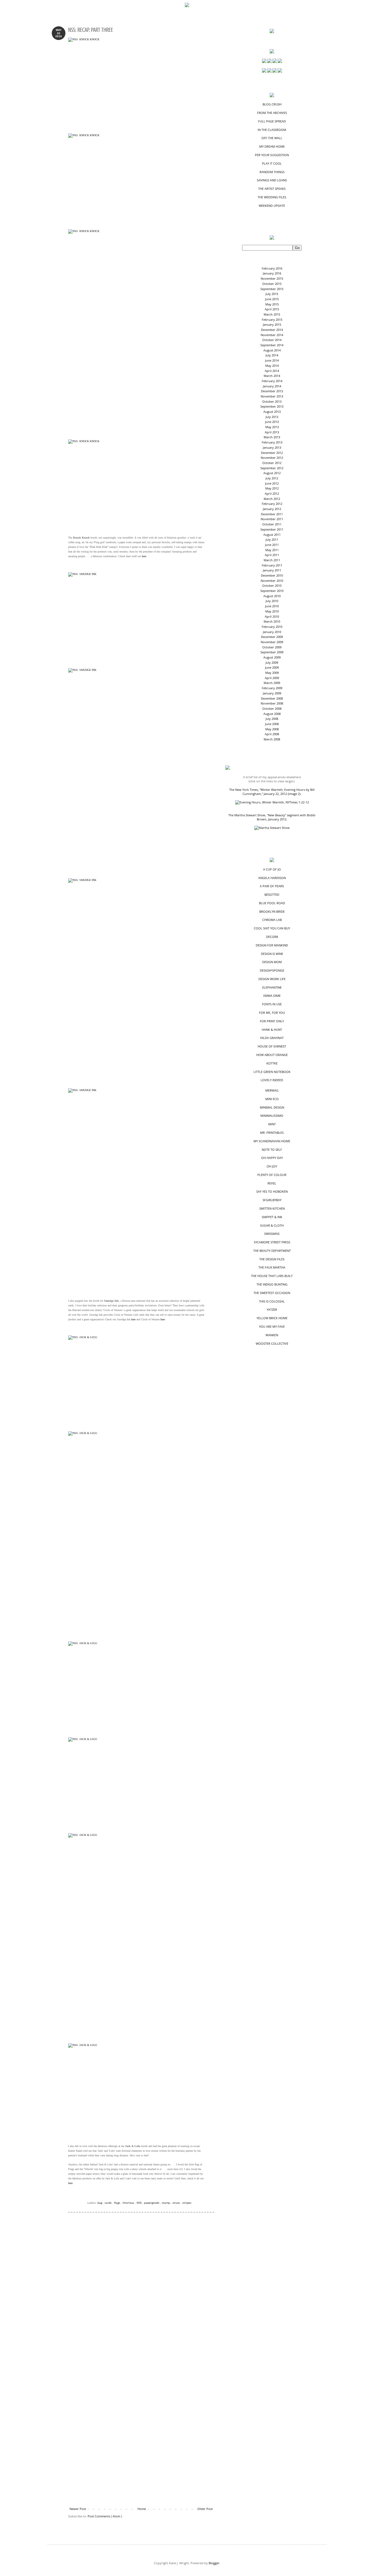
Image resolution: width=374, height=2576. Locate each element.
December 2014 (272, 330)
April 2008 (272, 734)
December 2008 (272, 698)
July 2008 (272, 719)
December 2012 (272, 453)
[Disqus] (141, 2293)
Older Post (205, 2509)
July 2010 (272, 601)
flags (118, 2203)
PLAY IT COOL (272, 163)
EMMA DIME (272, 996)
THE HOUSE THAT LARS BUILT (272, 1276)
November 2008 (272, 703)
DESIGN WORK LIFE (272, 979)
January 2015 (272, 324)
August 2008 (272, 714)
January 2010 (272, 632)
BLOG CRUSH (272, 104)
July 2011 (272, 539)
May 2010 (272, 611)
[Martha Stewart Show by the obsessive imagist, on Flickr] (272, 828)
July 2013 (272, 417)
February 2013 (272, 442)
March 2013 (272, 437)
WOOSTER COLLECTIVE (272, 1343)
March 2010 (272, 621)
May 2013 (272, 427)
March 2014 (272, 376)
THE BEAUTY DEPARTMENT (272, 1251)
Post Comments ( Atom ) (105, 2516)
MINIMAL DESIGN (272, 1107)
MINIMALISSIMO (272, 1116)
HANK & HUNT (272, 1030)
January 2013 (272, 447)
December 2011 (272, 514)
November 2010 (272, 581)
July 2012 (272, 478)
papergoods (152, 2203)
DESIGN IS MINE (272, 954)
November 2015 (272, 278)
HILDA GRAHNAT (272, 1038)
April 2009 (272, 678)
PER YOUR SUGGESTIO (272, 155)
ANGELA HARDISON (272, 878)
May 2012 (272, 488)
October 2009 (272, 647)
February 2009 (272, 688)
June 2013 (272, 422)
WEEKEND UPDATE (272, 206)
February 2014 (272, 381)
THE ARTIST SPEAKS (272, 189)
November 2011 (272, 519)
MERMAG (272, 1090)
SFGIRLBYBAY (272, 1200)
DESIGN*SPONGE (272, 970)
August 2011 (272, 535)
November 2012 (272, 458)
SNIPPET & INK (272, 1217)
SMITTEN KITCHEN (272, 1208)
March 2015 (272, 314)
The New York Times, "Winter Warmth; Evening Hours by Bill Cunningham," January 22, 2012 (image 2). (272, 792)
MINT (272, 1124)
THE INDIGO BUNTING (272, 1284)
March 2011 (272, 560)
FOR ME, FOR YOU (272, 1013)
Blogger (214, 2563)
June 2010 (272, 606)
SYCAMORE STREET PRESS (272, 1242)
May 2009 (272, 673)
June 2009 (272, 667)
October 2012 (272, 463)
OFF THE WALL (272, 138)
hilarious (129, 2203)
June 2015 (272, 299)
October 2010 (272, 586)
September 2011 (272, 529)
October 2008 (272, 709)
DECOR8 (272, 937)
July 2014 (272, 355)
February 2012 (272, 504)
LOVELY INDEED (272, 1080)
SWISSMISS (272, 1234)
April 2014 (272, 371)
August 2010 (272, 596)
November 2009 (272, 642)
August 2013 (272, 412)
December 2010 (272, 575)
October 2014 (272, 340)
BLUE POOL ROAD (272, 903)
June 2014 (272, 360)
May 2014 (272, 366)
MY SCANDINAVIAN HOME (272, 1141)
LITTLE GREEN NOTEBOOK (272, 1072)
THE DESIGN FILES (272, 1259)
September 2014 (272, 345)
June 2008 (272, 724)
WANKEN (272, 1335)
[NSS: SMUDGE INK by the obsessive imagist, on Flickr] (137, 618)
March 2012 (272, 499)
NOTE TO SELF (272, 1150)
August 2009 (272, 657)
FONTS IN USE (272, 1004)
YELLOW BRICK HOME (272, 1318)
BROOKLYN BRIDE (272, 911)
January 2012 (272, 509)
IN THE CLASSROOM (272, 130)
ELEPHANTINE (272, 987)
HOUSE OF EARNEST (272, 1046)
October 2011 (272, 524)
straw (177, 2203)
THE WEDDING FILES (272, 197)
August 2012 (272, 473)
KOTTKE (272, 1063)
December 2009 (272, 637)
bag (100, 2203)
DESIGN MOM (272, 962)
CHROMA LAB (272, 920)
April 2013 (272, 432)
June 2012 (272, 483)
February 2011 (272, 565)
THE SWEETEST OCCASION (272, 1293)
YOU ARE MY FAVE (272, 1326)
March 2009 (272, 683)
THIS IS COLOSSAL (272, 1301)
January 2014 (272, 386)
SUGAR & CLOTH (272, 1225)
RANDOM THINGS (272, 172)
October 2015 (272, 284)
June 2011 (272, 545)
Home (142, 2509)
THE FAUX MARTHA (272, 1267)
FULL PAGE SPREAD (272, 121)
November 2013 (272, 396)
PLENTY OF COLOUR (272, 1175)
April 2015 (272, 309)
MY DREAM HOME (272, 146)
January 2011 (272, 570)
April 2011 (272, 555)
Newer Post (78, 2509)
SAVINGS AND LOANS (272, 180)
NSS (139, 2203)
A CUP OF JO (272, 869)
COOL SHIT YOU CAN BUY (272, 928)
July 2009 (272, 662)
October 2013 (272, 401)
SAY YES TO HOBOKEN (272, 1191)
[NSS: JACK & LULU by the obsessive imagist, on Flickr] (137, 1381)
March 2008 (272, 739)
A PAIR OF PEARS (272, 886)
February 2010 (272, 627)
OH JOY (272, 1166)
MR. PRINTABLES (272, 1133)
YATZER (272, 1310)
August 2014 (272, 350)
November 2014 (272, 335)
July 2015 (272, 294)
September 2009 (272, 652)
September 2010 (272, 591)
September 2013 (272, 406)
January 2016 (272, 273)
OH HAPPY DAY (272, 1158)
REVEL (272, 1183)
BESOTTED (272, 895)
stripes (187, 2203)
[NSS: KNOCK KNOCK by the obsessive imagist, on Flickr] (137, 83)
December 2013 (272, 391)
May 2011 (272, 550)
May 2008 (272, 729)
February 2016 (272, 268)
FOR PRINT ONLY (272, 1021)
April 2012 (272, 493)
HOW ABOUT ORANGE (272, 1055)
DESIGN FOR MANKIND (272, 945)
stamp (166, 2203)
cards (109, 2203)
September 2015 (272, 289)
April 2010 (272, 616)
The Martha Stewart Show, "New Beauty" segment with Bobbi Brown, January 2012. (272, 817)
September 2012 (272, 468)
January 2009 (272, 693)
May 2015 (272, 304)
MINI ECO (272, 1099)
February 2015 (272, 320)
